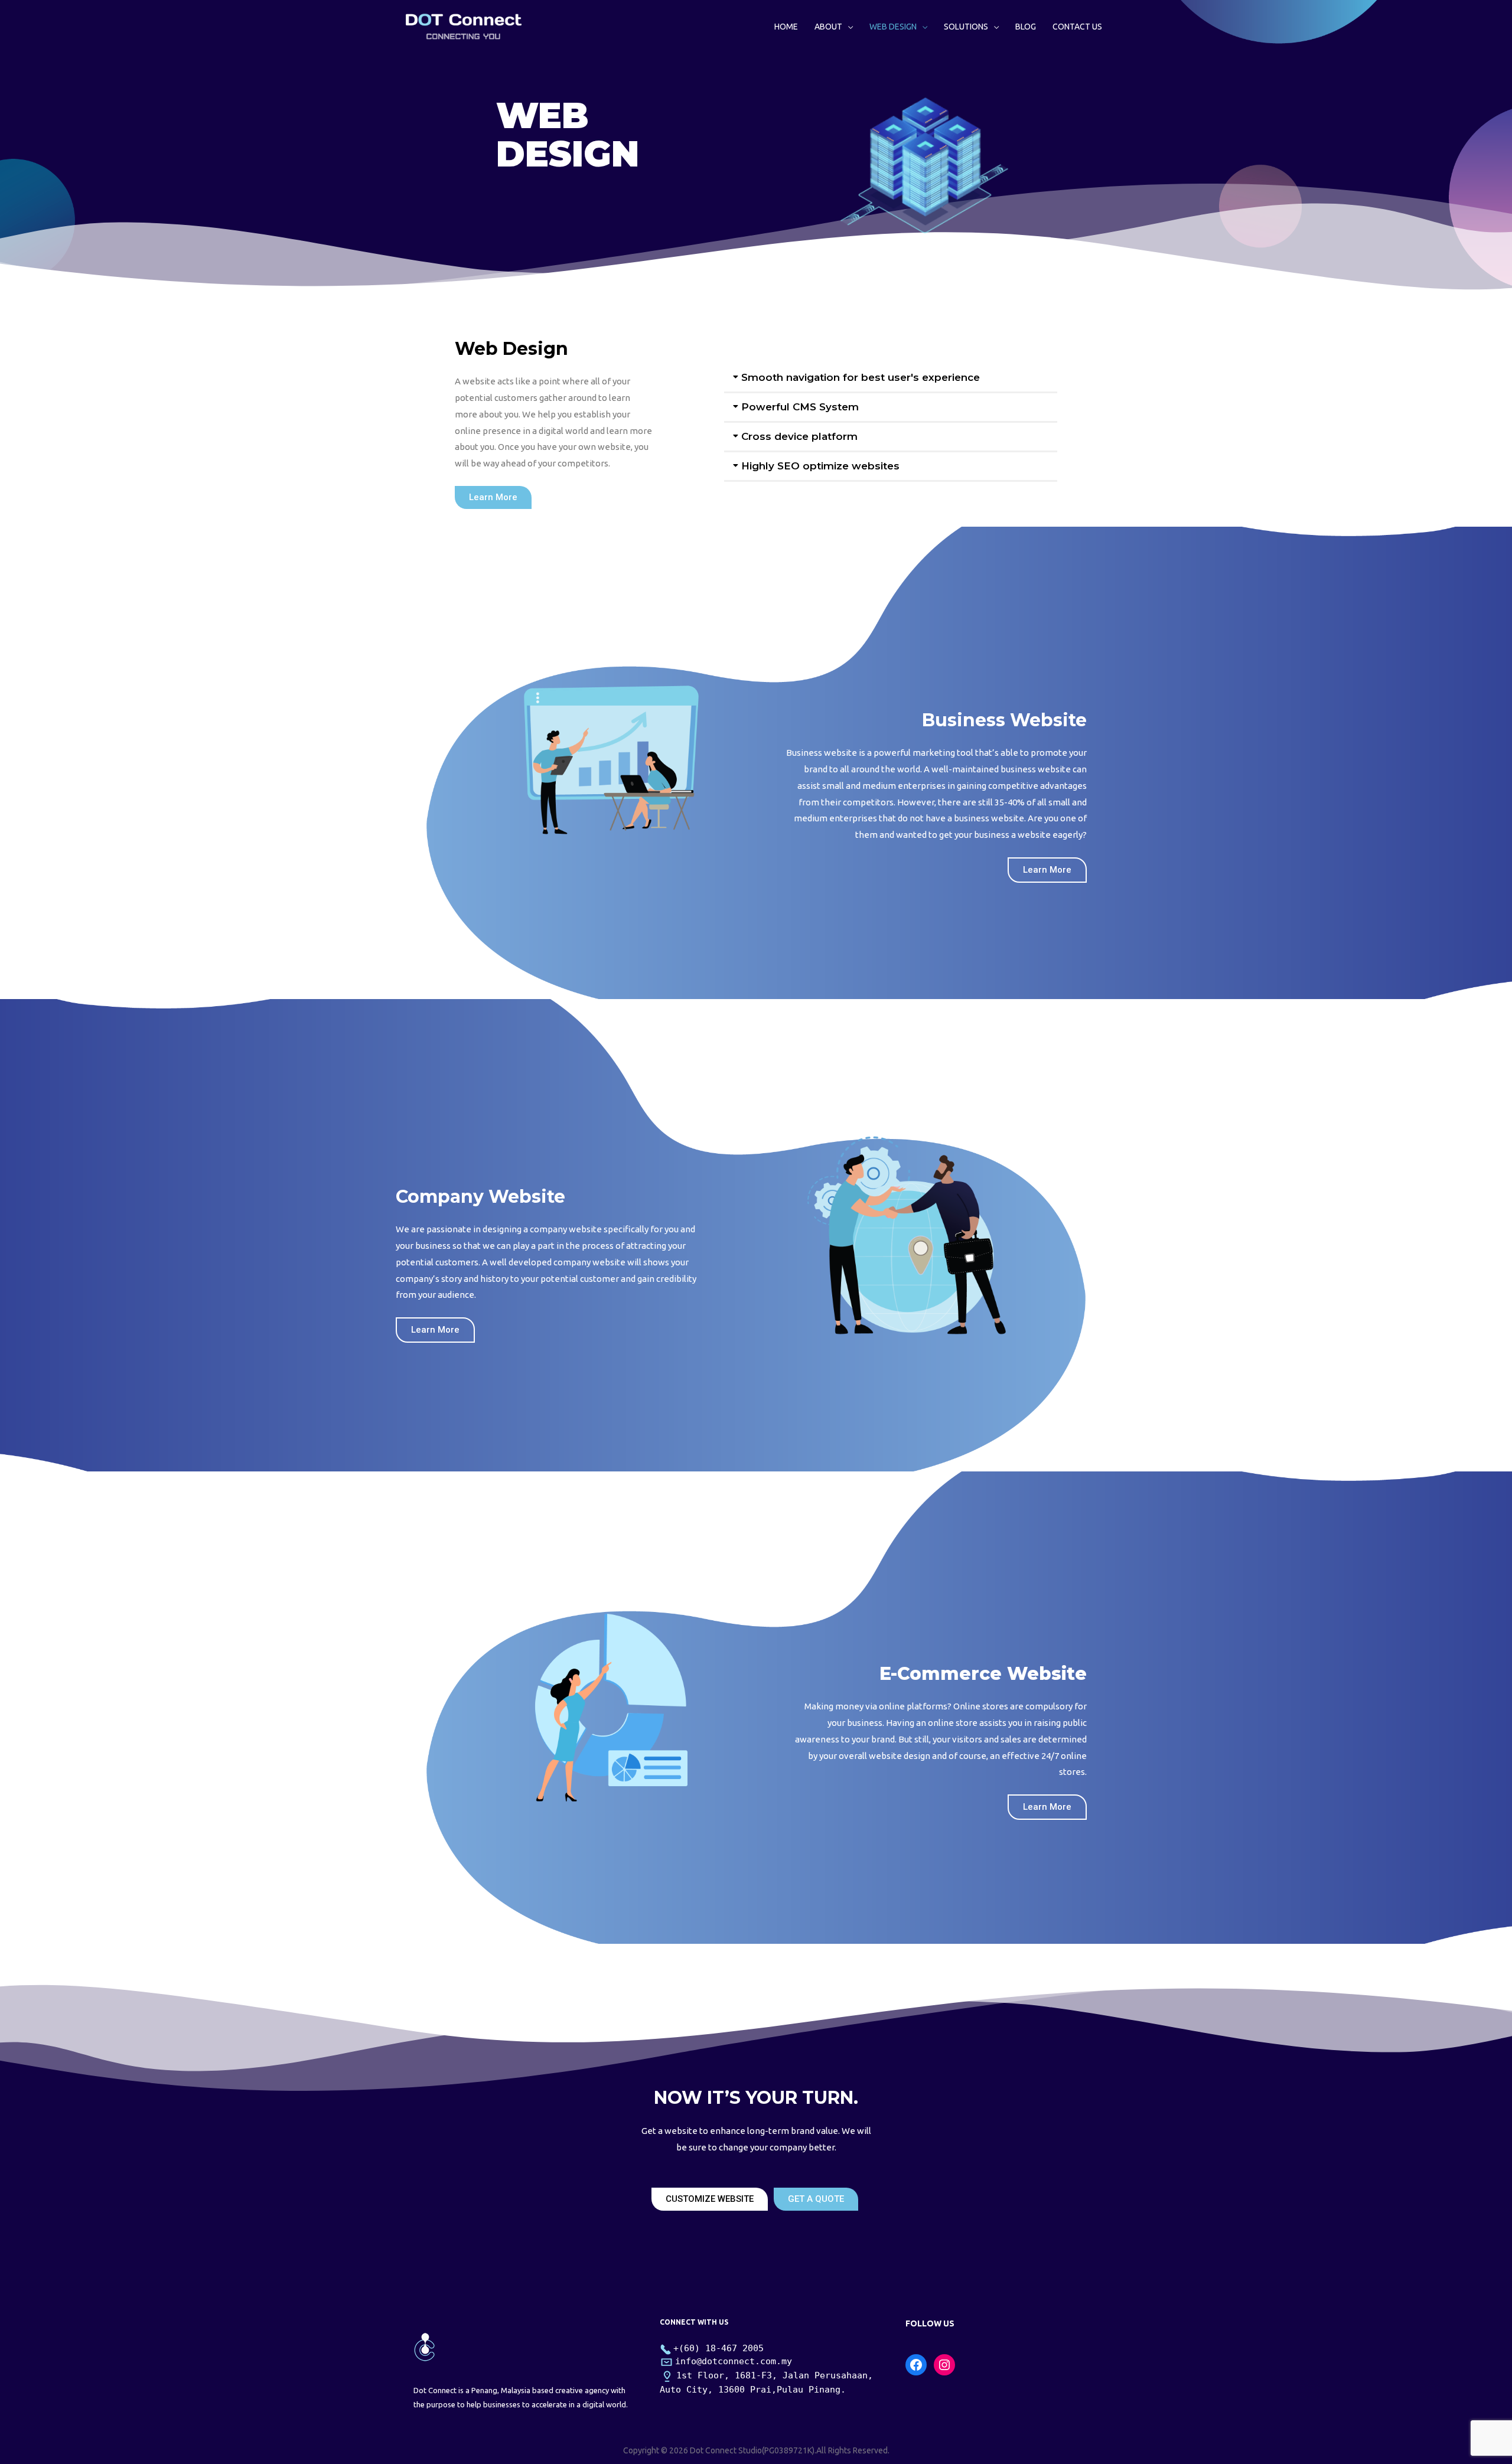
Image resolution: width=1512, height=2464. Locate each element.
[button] (493, 497)
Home (786, 27)
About (828, 27)
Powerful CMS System (800, 407)
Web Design (893, 27)
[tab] (891, 378)
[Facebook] (916, 2365)
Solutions (966, 27)
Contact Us (1077, 27)
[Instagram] (944, 2365)
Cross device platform (799, 436)
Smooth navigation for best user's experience (861, 377)
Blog (1026, 27)
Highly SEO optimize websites (820, 466)
